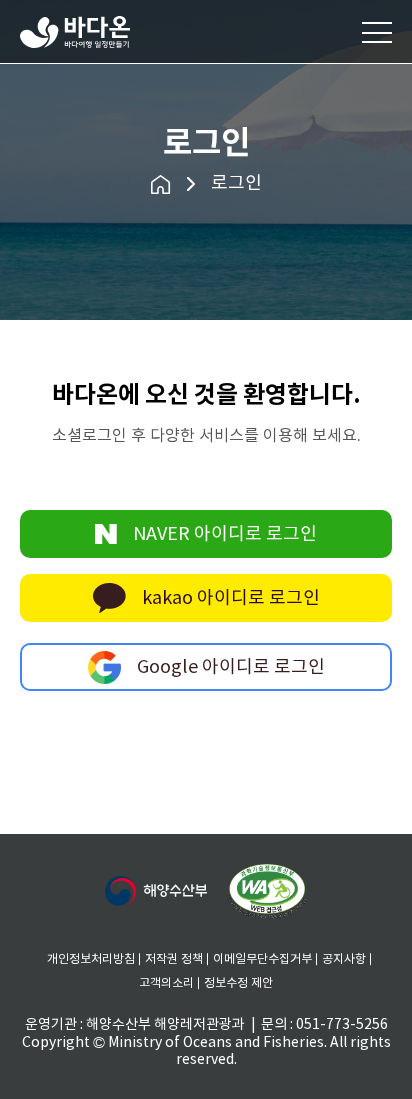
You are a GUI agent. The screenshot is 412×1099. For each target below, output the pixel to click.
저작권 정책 (174, 959)
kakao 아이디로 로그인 (231, 598)
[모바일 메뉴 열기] (377, 32)
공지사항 (344, 959)
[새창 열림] (267, 891)
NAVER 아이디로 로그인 (225, 534)
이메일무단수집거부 (262, 959)
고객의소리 (166, 983)
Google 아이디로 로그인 (231, 667)
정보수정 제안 (238, 983)
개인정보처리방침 (91, 959)
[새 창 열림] (156, 891)
